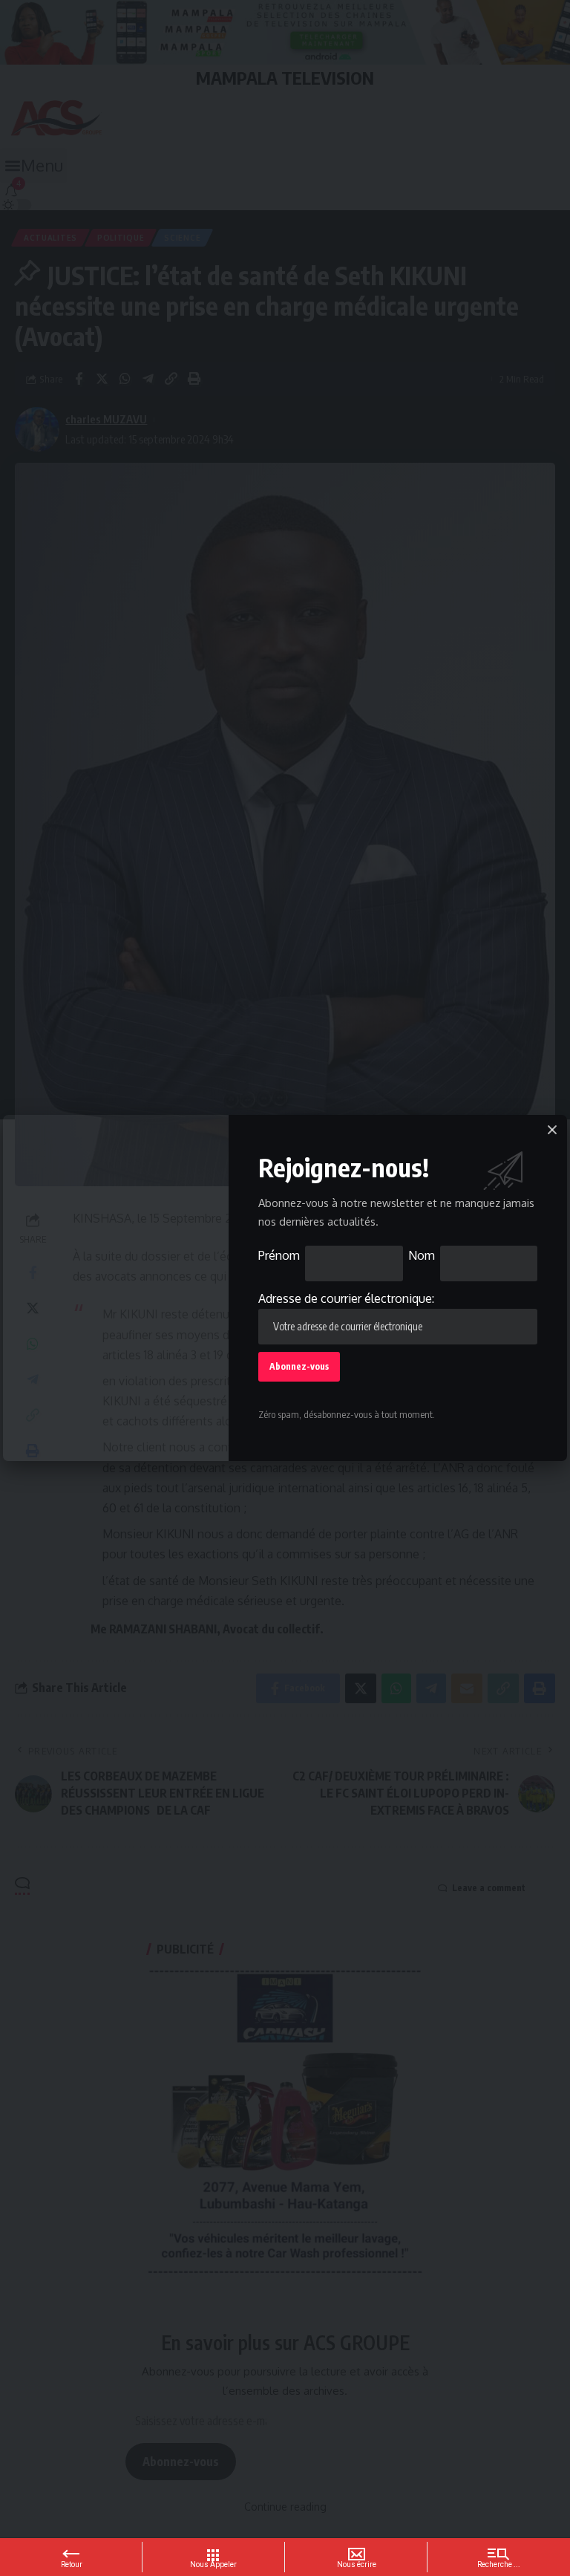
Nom (422, 1255)
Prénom (279, 1255)
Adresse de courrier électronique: (346, 1298)
